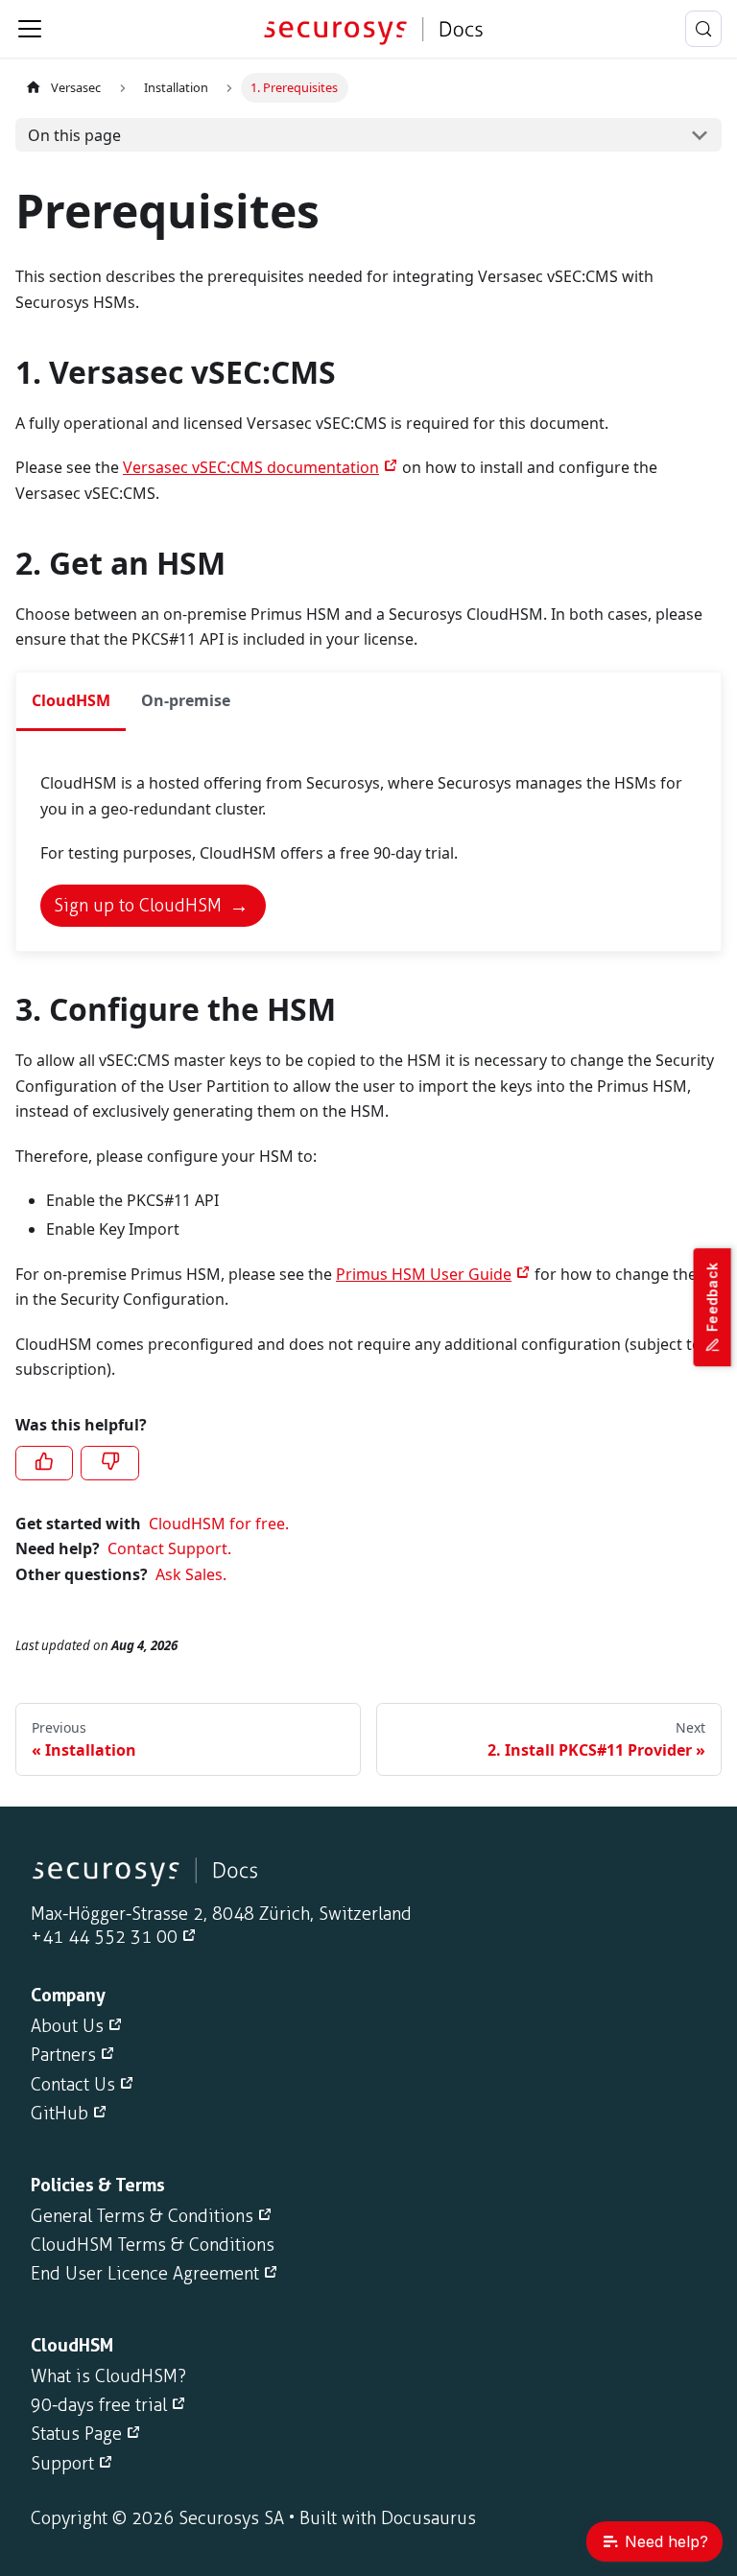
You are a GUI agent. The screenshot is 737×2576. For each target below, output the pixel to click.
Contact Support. (169, 1548)
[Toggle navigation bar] (30, 29)
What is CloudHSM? (108, 2376)
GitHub (59, 2114)
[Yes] (44, 1463)
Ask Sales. (191, 1574)
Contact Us (73, 2085)
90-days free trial (99, 2405)
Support (62, 2464)
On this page (74, 135)
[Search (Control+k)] (703, 29)
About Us (67, 2026)
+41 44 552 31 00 (104, 1937)
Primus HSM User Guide (424, 1274)
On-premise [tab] (186, 700)
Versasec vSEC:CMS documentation (251, 467)
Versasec (76, 87)
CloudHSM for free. (219, 1524)
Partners (63, 2055)
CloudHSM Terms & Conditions (153, 2245)
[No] (109, 1463)
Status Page (76, 2434)
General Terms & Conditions (142, 2216)
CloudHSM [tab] (71, 700)
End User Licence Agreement (145, 2274)
